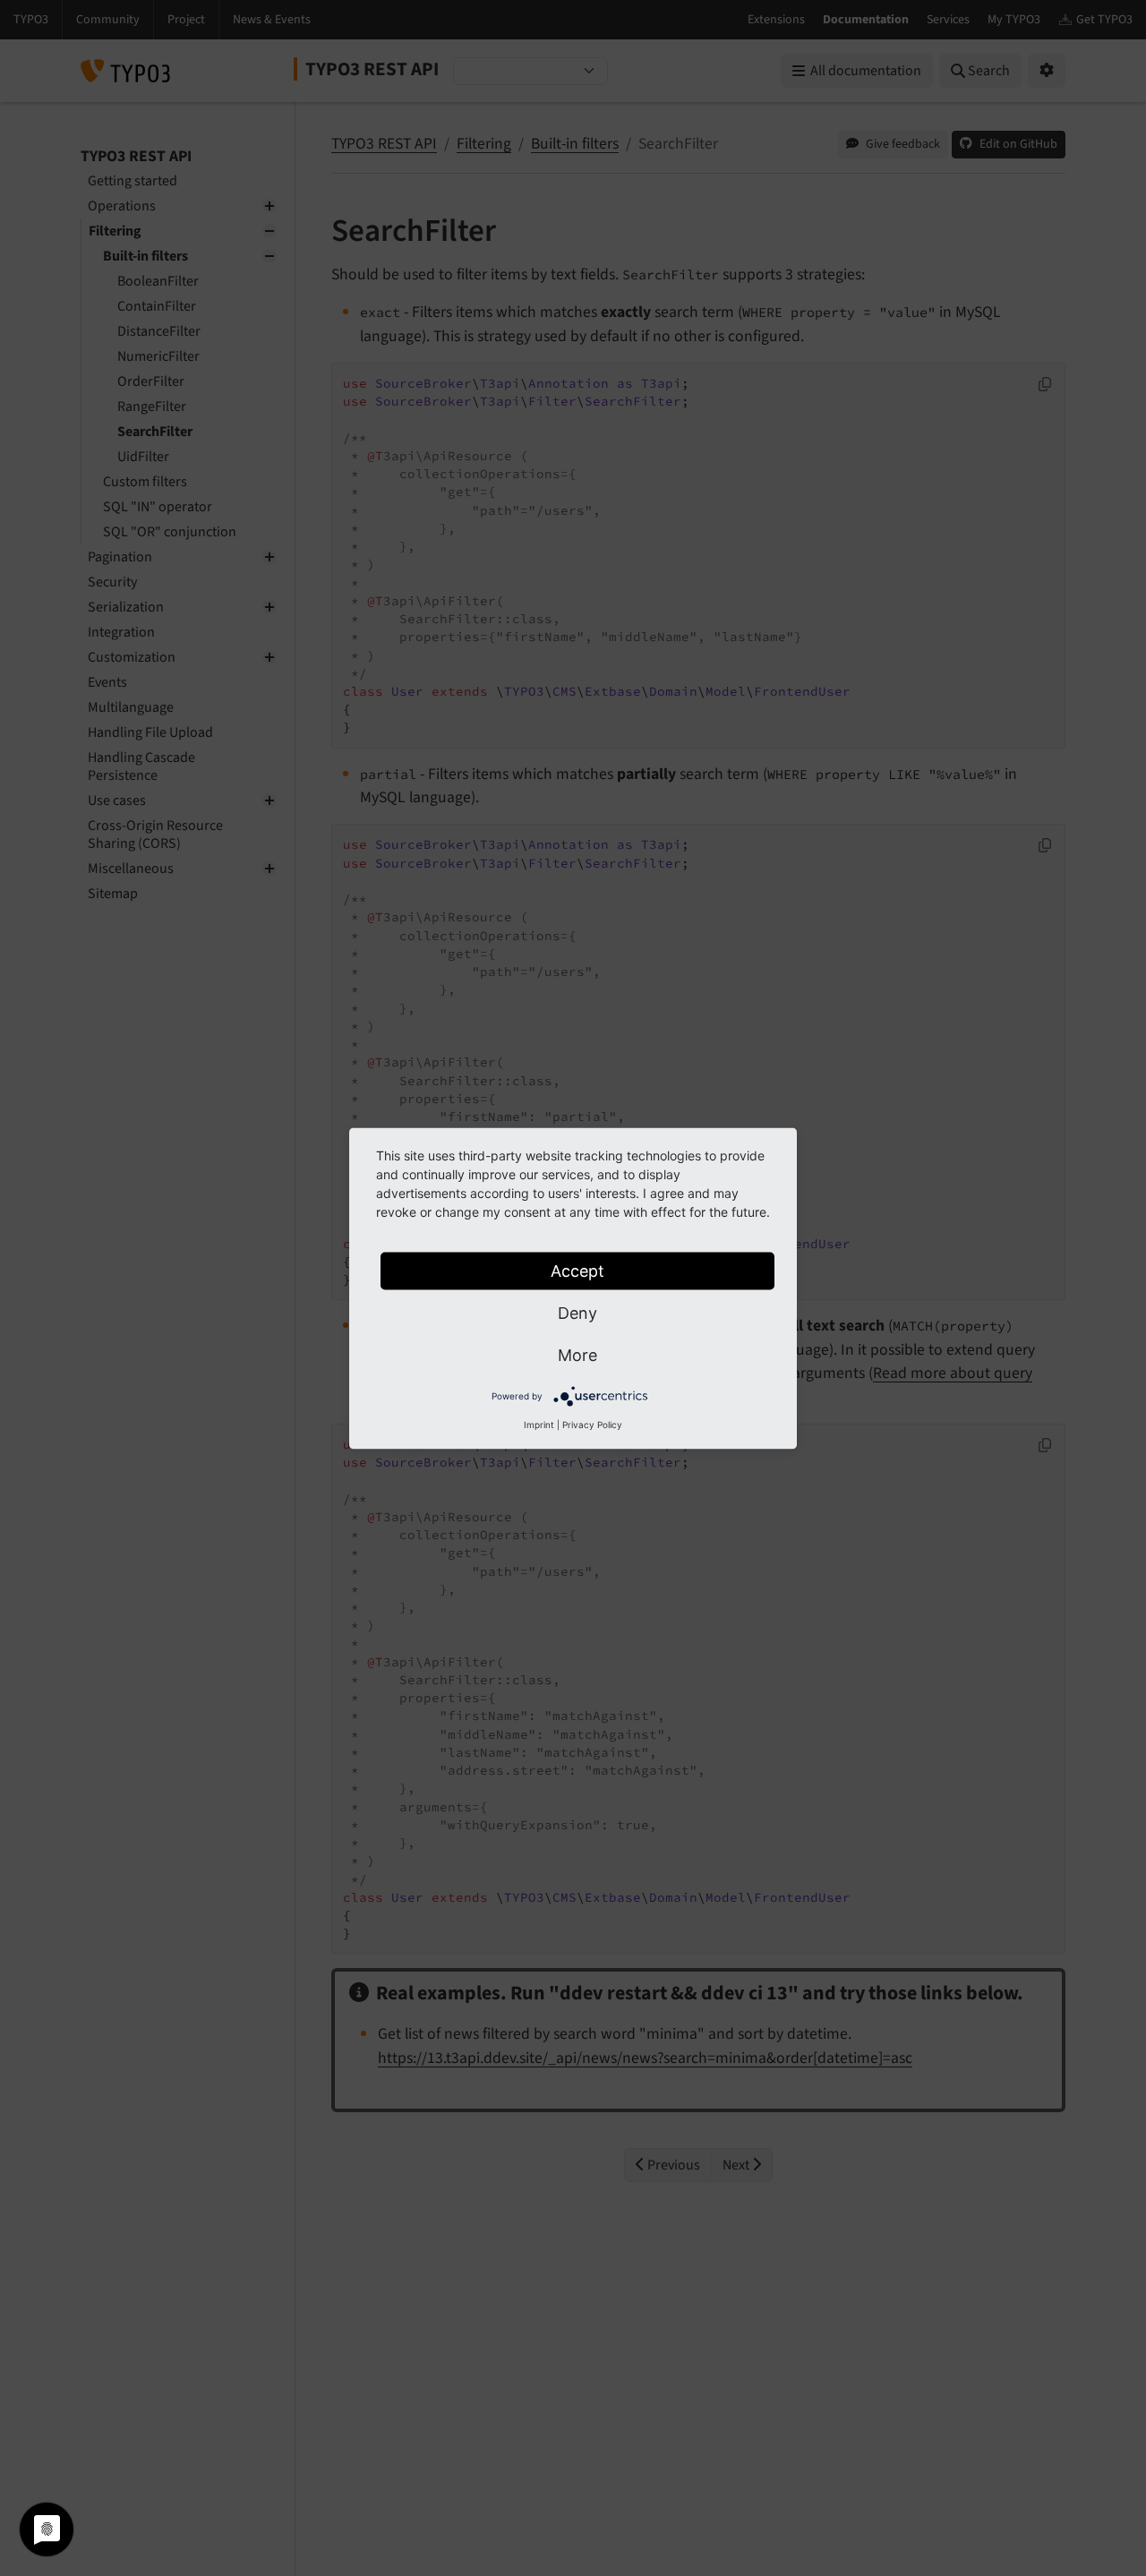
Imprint (539, 1424)
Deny (577, 1312)
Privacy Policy (592, 1424)
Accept (577, 1270)
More (577, 1354)
